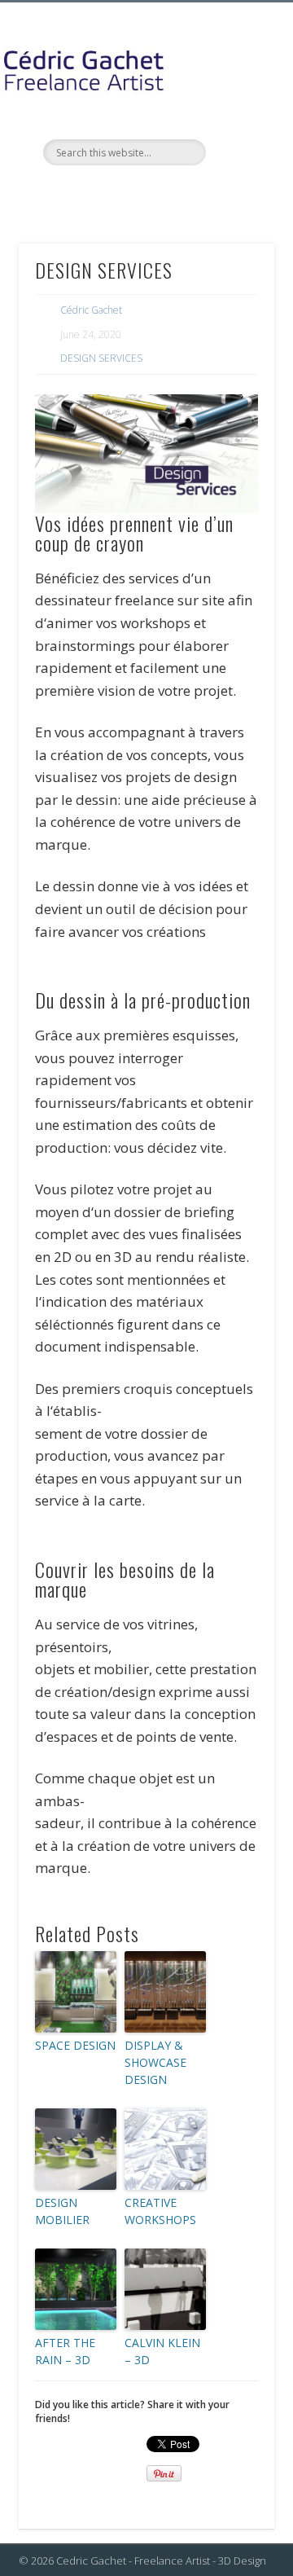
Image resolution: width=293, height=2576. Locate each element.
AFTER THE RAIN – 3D (65, 2351)
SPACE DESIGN (75, 2045)
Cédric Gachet (91, 310)
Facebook (94, 193)
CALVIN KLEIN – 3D (162, 2351)
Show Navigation (236, 146)
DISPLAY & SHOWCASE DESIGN (155, 2062)
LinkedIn (195, 193)
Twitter (128, 193)
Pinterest (161, 193)
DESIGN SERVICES (101, 358)
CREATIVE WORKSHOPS (160, 2211)
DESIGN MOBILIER (62, 2211)
